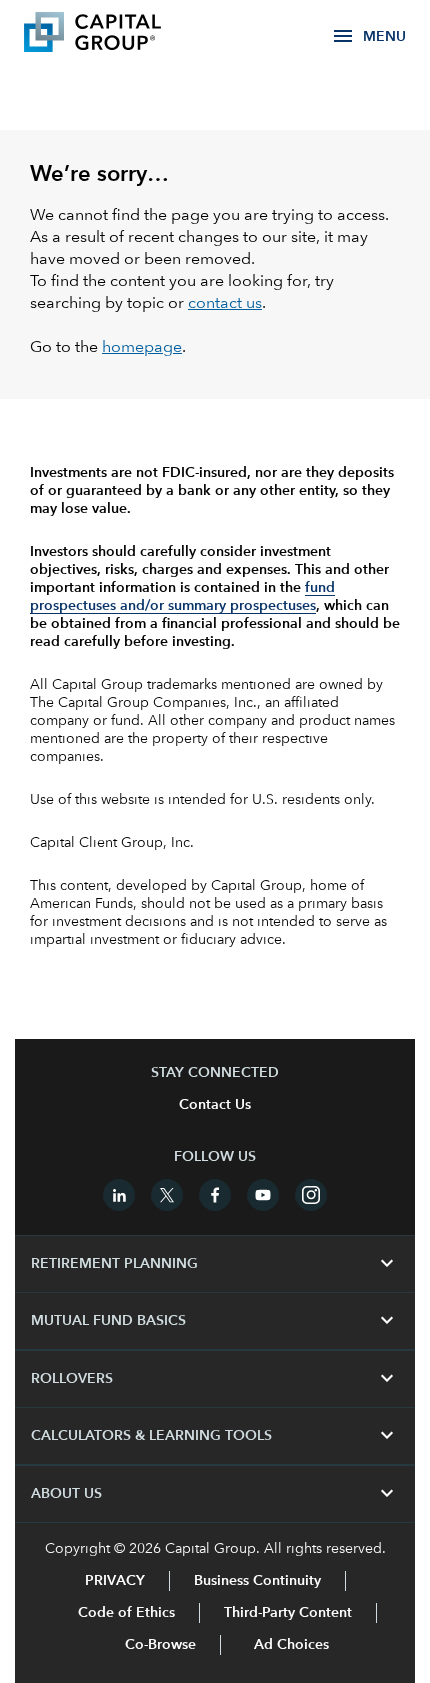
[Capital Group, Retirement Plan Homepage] (122, 35)
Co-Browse (160, 1645)
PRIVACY (115, 1581)
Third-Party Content (288, 1613)
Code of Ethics (126, 1613)
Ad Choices (289, 1645)
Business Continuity (257, 1581)
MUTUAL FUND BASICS (215, 1321)
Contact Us (215, 1105)
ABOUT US (215, 1494)
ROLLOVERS (215, 1379)
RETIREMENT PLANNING (215, 1264)
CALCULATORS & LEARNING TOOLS (215, 1436)
